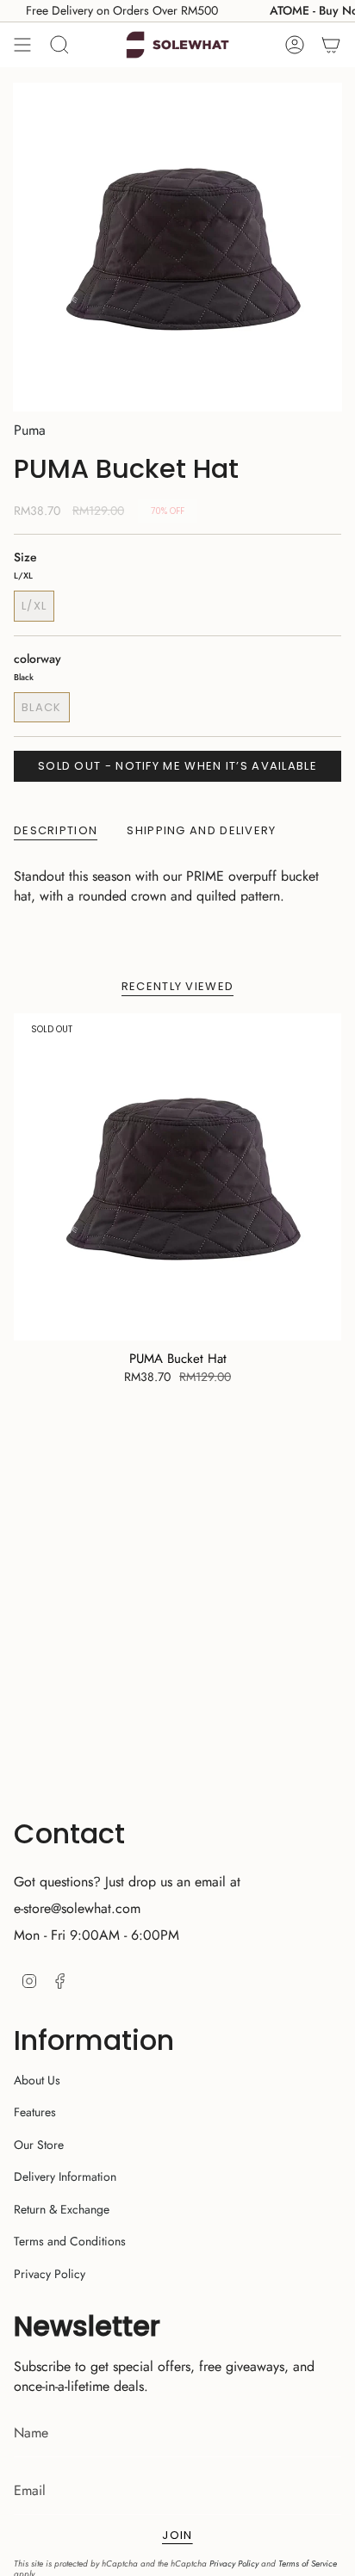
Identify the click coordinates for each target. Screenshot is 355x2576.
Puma (30, 430)
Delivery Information (65, 2177)
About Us (37, 2080)
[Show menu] (22, 45)
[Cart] (331, 45)
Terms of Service (308, 2564)
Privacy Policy (50, 2274)
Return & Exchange (62, 2209)
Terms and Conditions (70, 2241)
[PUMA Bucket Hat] (177, 1177)
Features (35, 2112)
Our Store (39, 2145)
